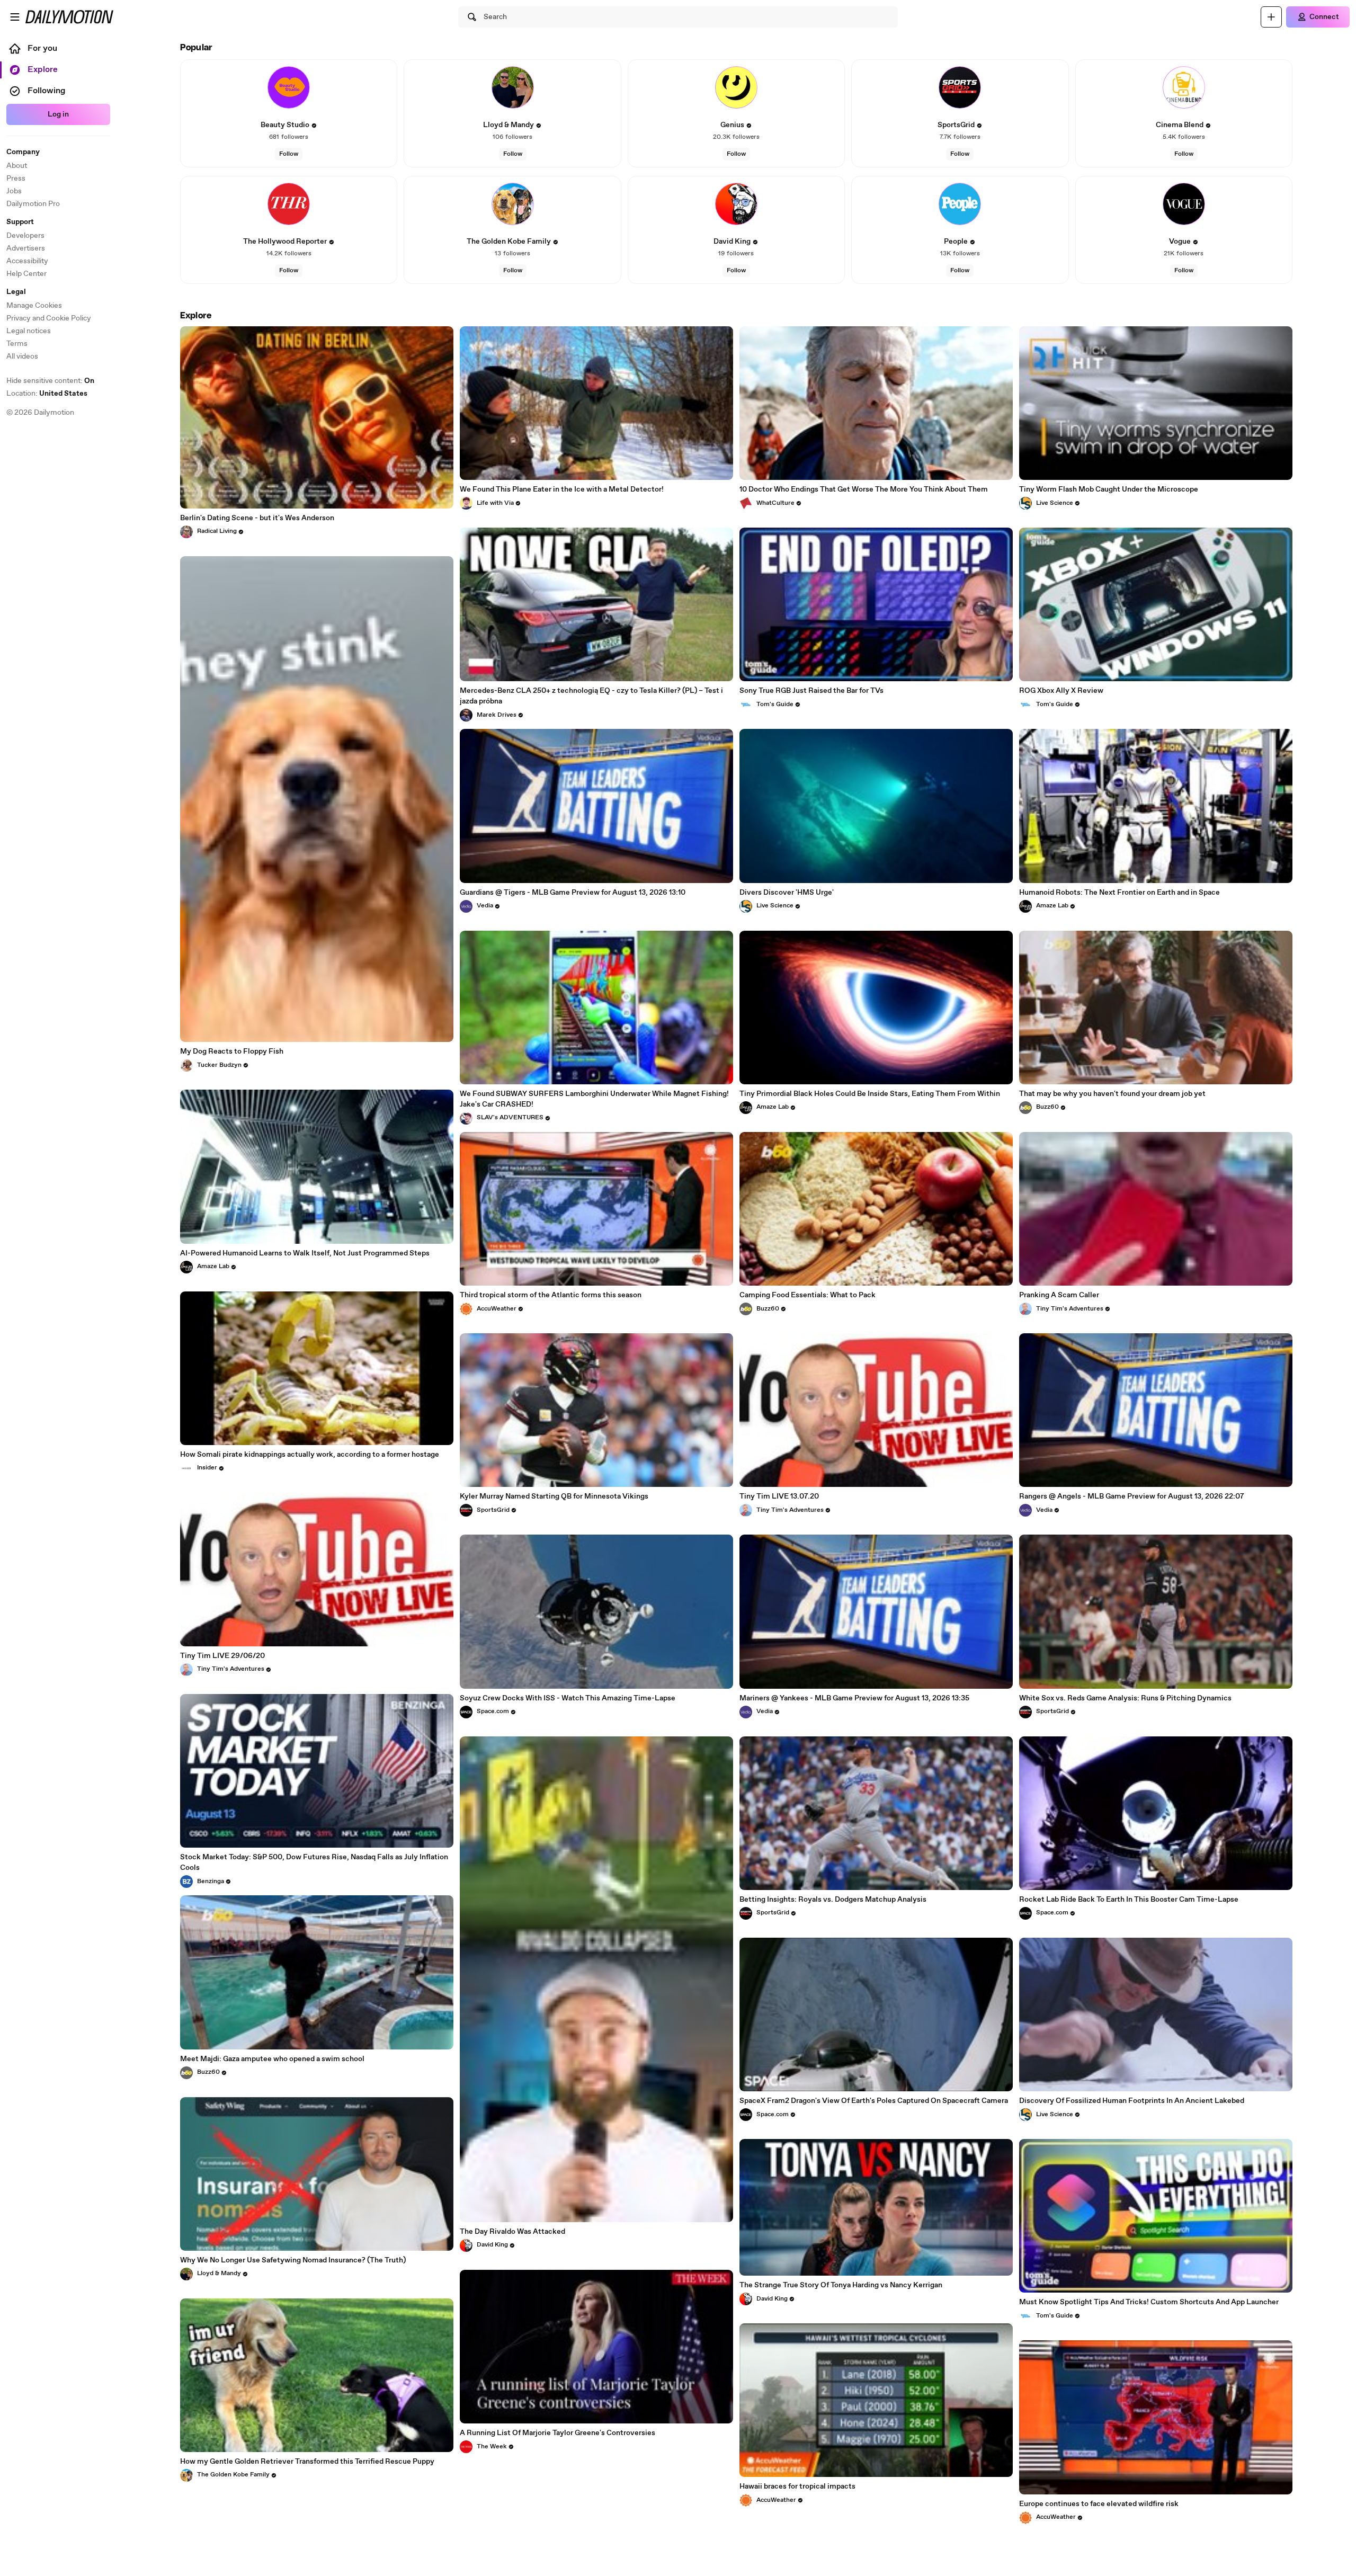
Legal (16, 292)
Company (23, 152)
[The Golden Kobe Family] (513, 204)
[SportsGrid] (960, 87)
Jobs (14, 191)
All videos (22, 356)
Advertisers (26, 248)
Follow (289, 154)
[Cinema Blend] (1184, 87)
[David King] (736, 204)
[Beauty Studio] (289, 87)
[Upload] (1271, 17)
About (17, 166)
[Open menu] (15, 17)
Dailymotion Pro (33, 204)
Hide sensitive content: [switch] (50, 381)
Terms (17, 344)
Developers (25, 236)
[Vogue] (1184, 204)
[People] (960, 204)
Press (16, 179)
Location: (47, 394)
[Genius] (736, 87)
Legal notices (29, 331)
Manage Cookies (34, 306)
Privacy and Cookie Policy (49, 318)
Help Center (26, 274)
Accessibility (27, 261)
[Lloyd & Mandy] (513, 87)
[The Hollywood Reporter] (289, 204)
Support (20, 222)
